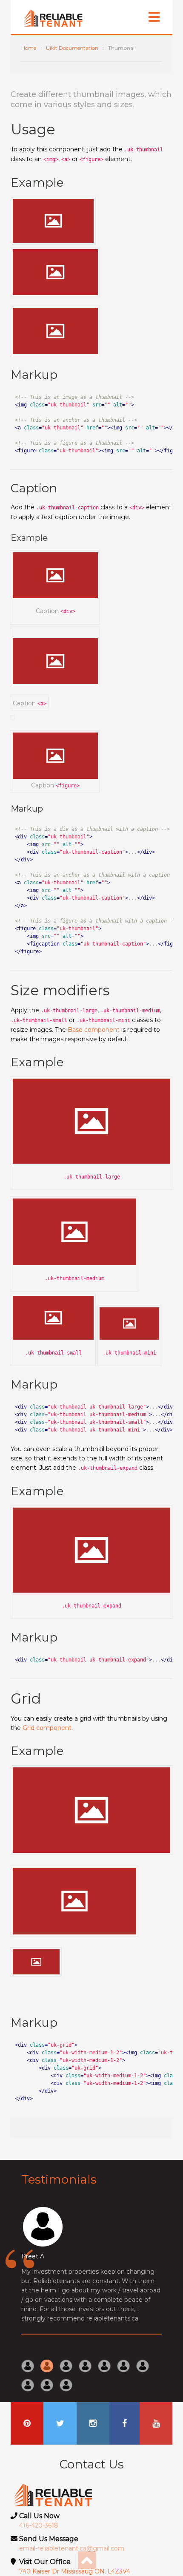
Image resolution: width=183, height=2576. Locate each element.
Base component (94, 1030)
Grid (26, 1698)
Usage (33, 129)
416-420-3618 (39, 2525)
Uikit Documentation (72, 48)
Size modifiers (60, 990)
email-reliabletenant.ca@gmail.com (72, 2548)
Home (29, 48)
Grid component (47, 1728)
